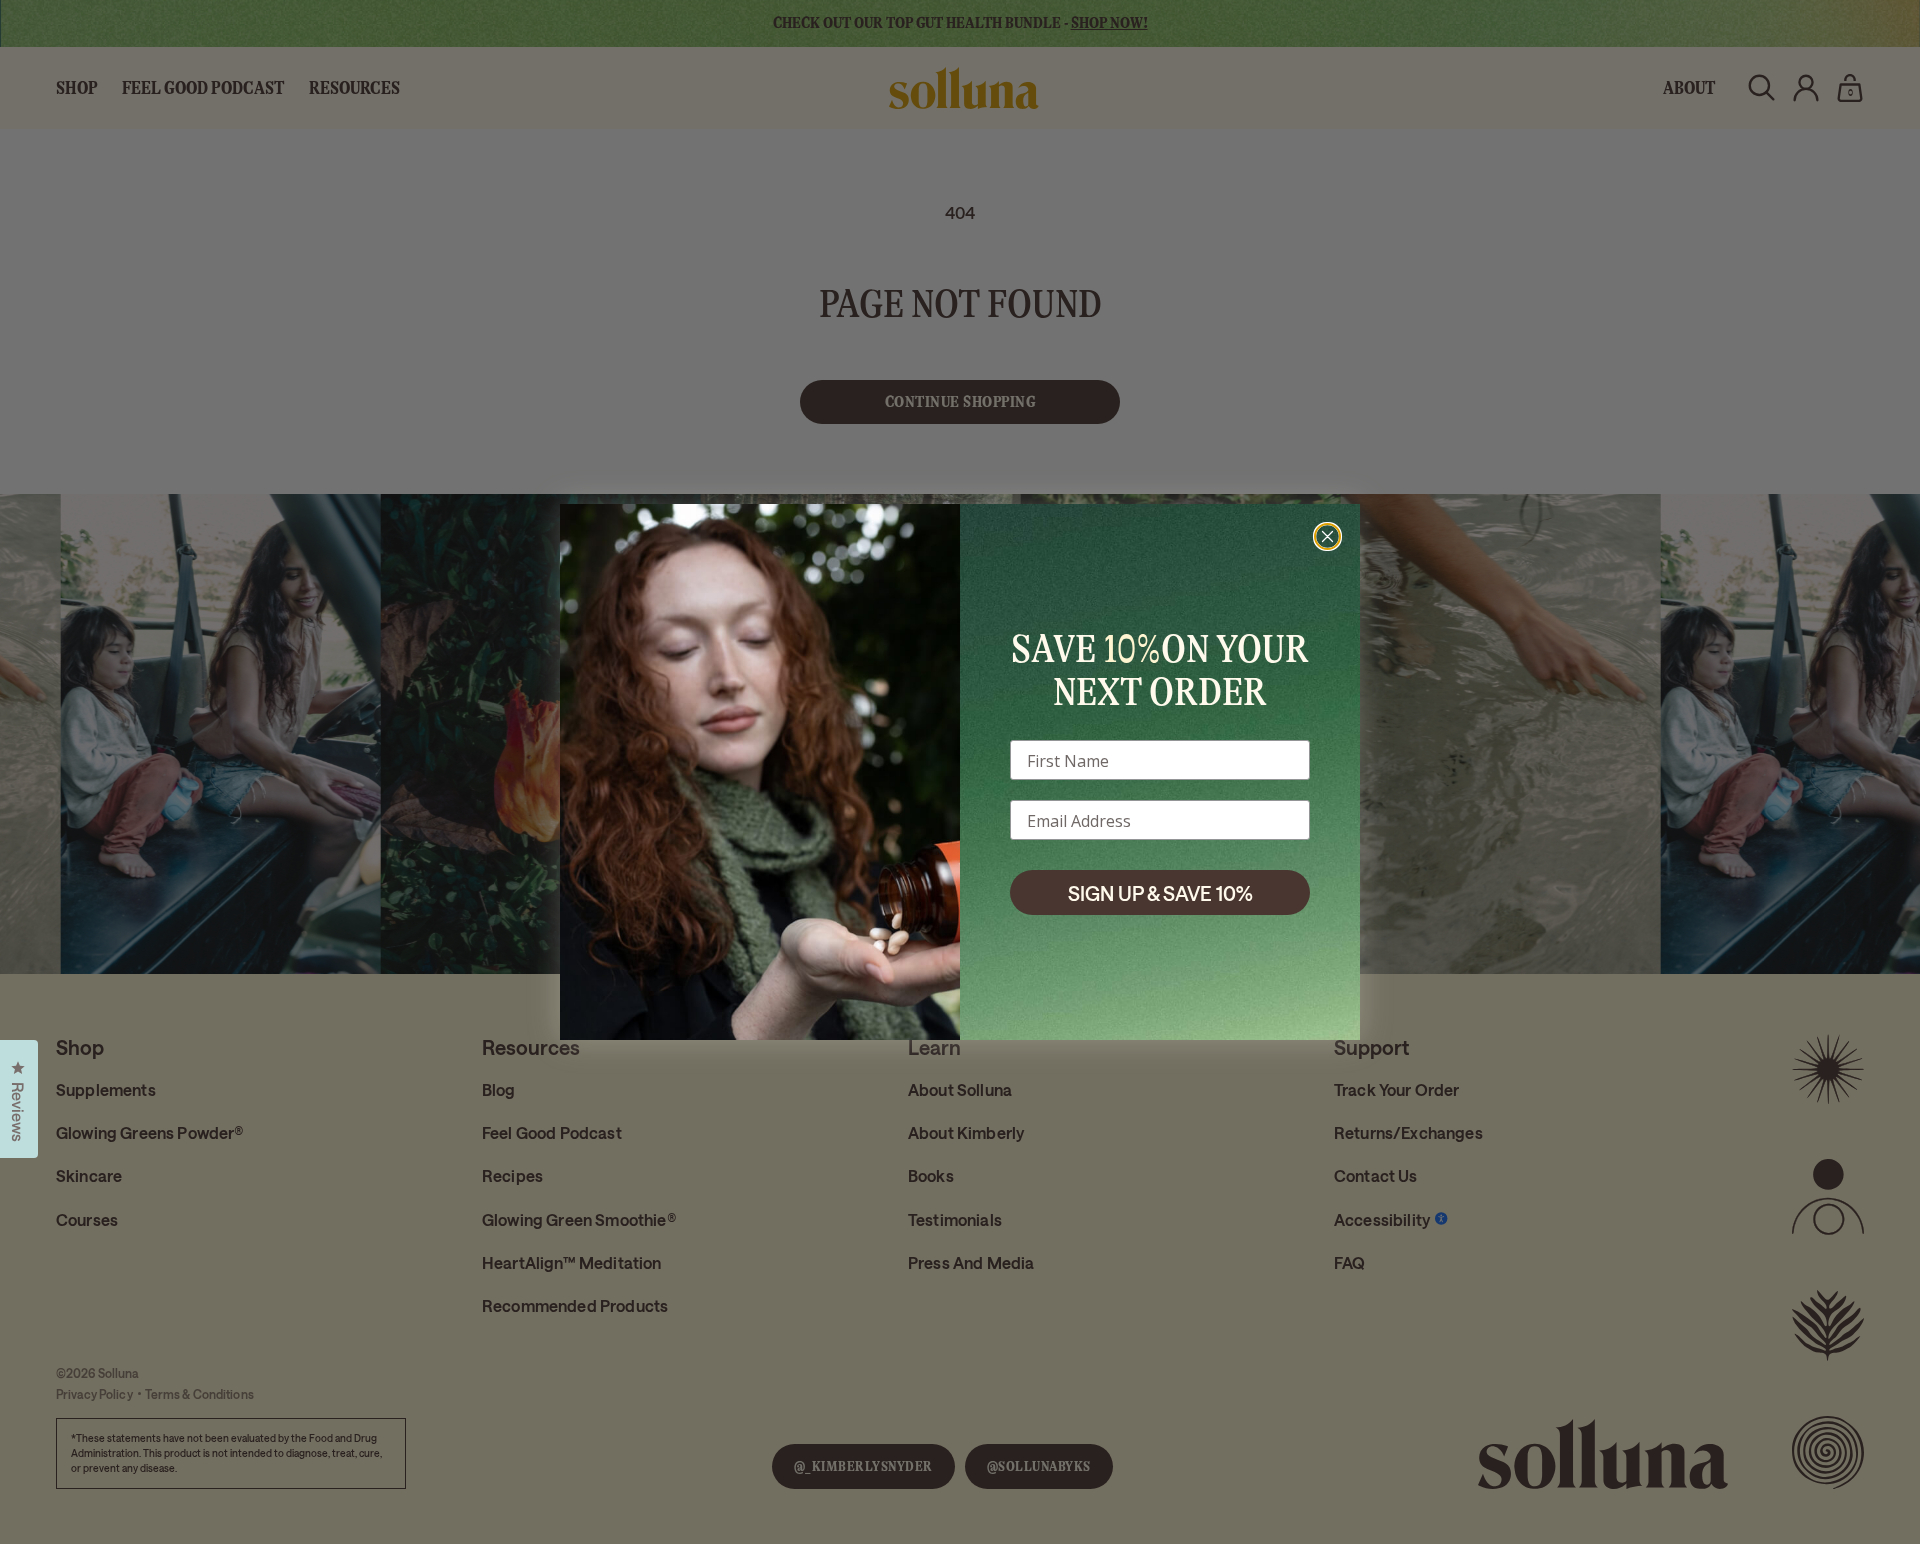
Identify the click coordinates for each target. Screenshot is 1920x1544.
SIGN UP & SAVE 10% (1160, 893)
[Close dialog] (1327, 536)
